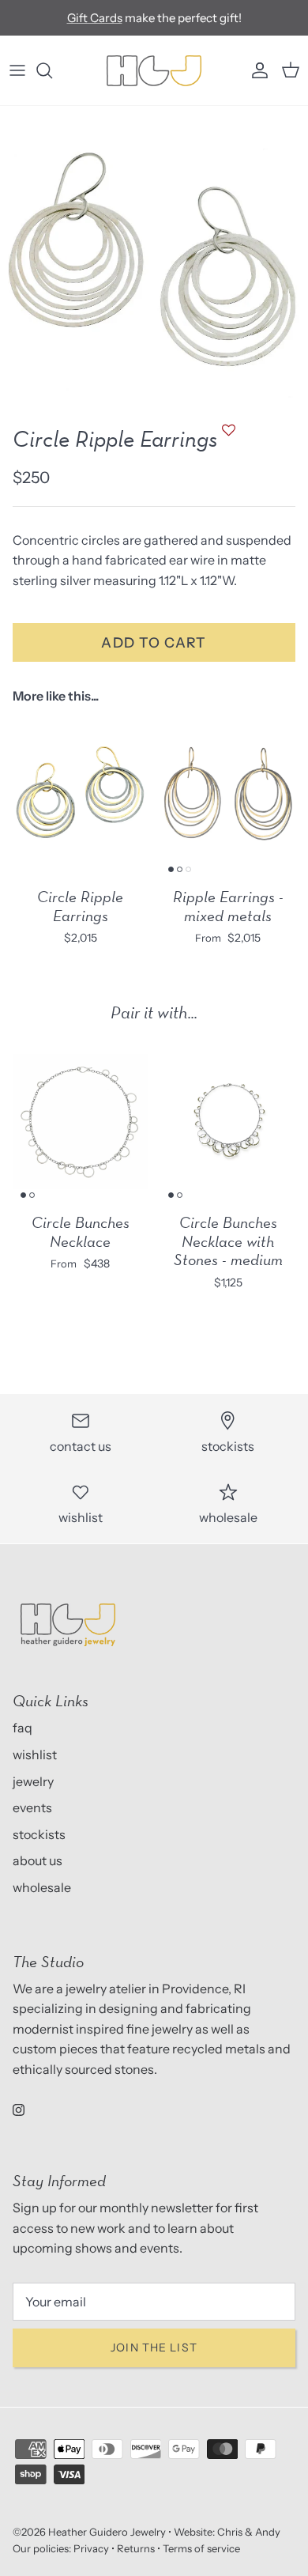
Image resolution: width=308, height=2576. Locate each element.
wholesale (42, 1887)
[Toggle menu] (17, 70)
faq (23, 1728)
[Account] (256, 70)
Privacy (91, 2548)
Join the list (154, 2347)
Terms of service (201, 2548)
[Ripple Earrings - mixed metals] (228, 796)
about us (38, 1860)
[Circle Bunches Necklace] (80, 1121)
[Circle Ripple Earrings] (80, 796)
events (32, 1807)
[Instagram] (19, 2110)
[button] (227, 438)
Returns (136, 2548)
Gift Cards (95, 18)
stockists (39, 1834)
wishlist (35, 1754)
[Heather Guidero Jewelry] (154, 70)
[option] (154, 260)
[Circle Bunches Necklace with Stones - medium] (228, 1121)
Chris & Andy (249, 2532)
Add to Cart (154, 642)
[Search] (52, 70)
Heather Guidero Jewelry (107, 2532)
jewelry (33, 1781)
